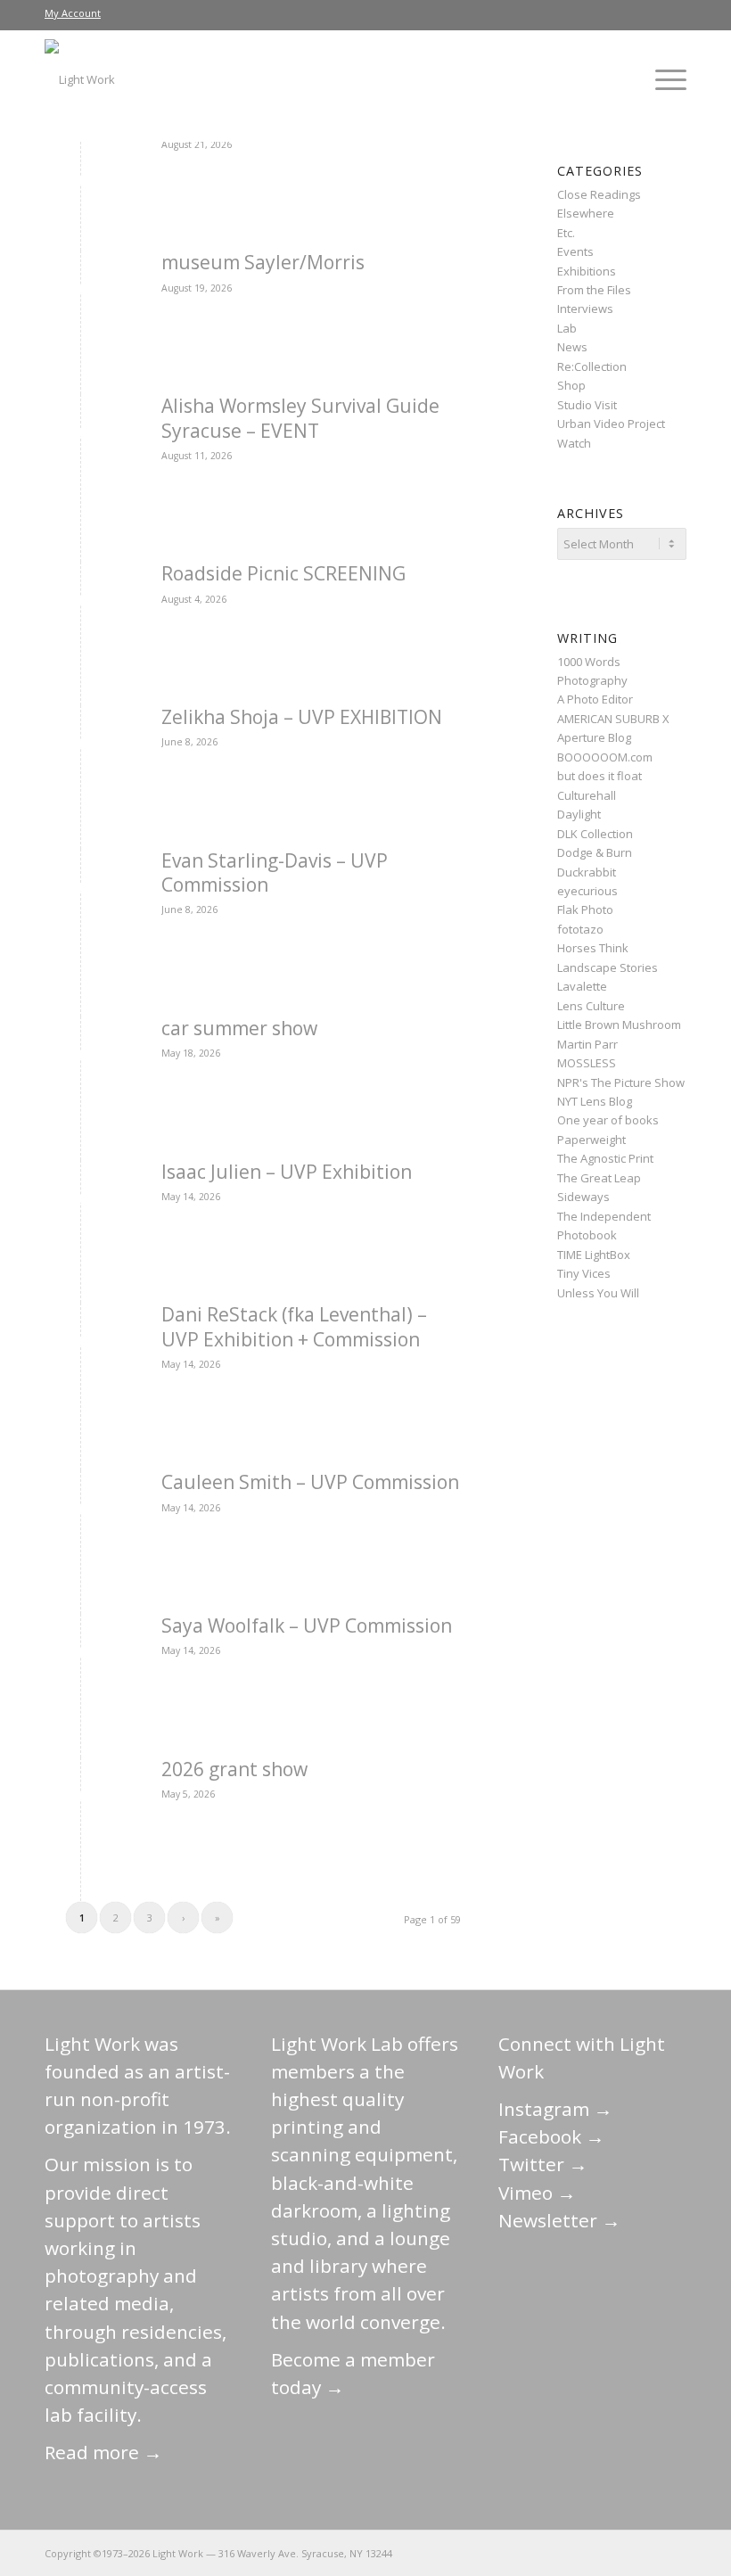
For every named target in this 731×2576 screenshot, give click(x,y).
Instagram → (555, 2109)
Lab (567, 328)
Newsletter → (559, 2220)
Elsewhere (586, 213)
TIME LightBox (594, 1255)
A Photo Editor (595, 699)
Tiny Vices (584, 1273)
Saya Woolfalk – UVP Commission (307, 1625)
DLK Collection (595, 834)
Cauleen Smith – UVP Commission (310, 1482)
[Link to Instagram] (593, 2553)
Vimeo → (537, 2193)
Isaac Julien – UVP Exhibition (287, 1172)
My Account (73, 13)
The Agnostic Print (605, 1158)
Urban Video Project (611, 424)
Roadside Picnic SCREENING (283, 573)
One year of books (608, 1120)
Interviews (585, 309)
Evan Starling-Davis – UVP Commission (275, 872)
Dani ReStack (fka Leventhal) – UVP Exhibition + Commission (294, 1326)
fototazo (580, 929)
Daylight (579, 814)
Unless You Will (598, 1293)
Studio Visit (587, 405)
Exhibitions (587, 271)
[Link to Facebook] (566, 2553)
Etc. (566, 233)
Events (575, 251)
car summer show (239, 1028)
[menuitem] (73, 13)
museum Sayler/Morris (263, 262)
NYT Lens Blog (595, 1101)
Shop (571, 385)
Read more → (103, 2452)
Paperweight (591, 1140)
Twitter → (543, 2164)
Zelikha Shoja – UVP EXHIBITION (302, 717)
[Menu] (662, 79)
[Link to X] (539, 2553)
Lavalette (582, 986)
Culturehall (587, 795)
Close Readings (599, 194)
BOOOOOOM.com (605, 757)
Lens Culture (591, 1006)
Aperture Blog (594, 737)
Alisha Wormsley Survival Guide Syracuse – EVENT (300, 418)
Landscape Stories (608, 967)
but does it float (600, 776)
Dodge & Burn (595, 852)
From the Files (594, 290)
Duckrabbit (587, 872)
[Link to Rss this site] (673, 2553)
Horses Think (593, 948)
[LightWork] (80, 79)
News (572, 347)
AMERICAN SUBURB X (613, 719)
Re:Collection (592, 366)
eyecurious (587, 891)
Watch (574, 443)
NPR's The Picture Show (621, 1082)
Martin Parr (587, 1044)
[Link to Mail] (513, 2553)
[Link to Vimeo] (620, 2553)
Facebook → (551, 2136)
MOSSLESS (587, 1063)
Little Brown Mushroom (619, 1025)
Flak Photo (585, 909)
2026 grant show (234, 1769)
